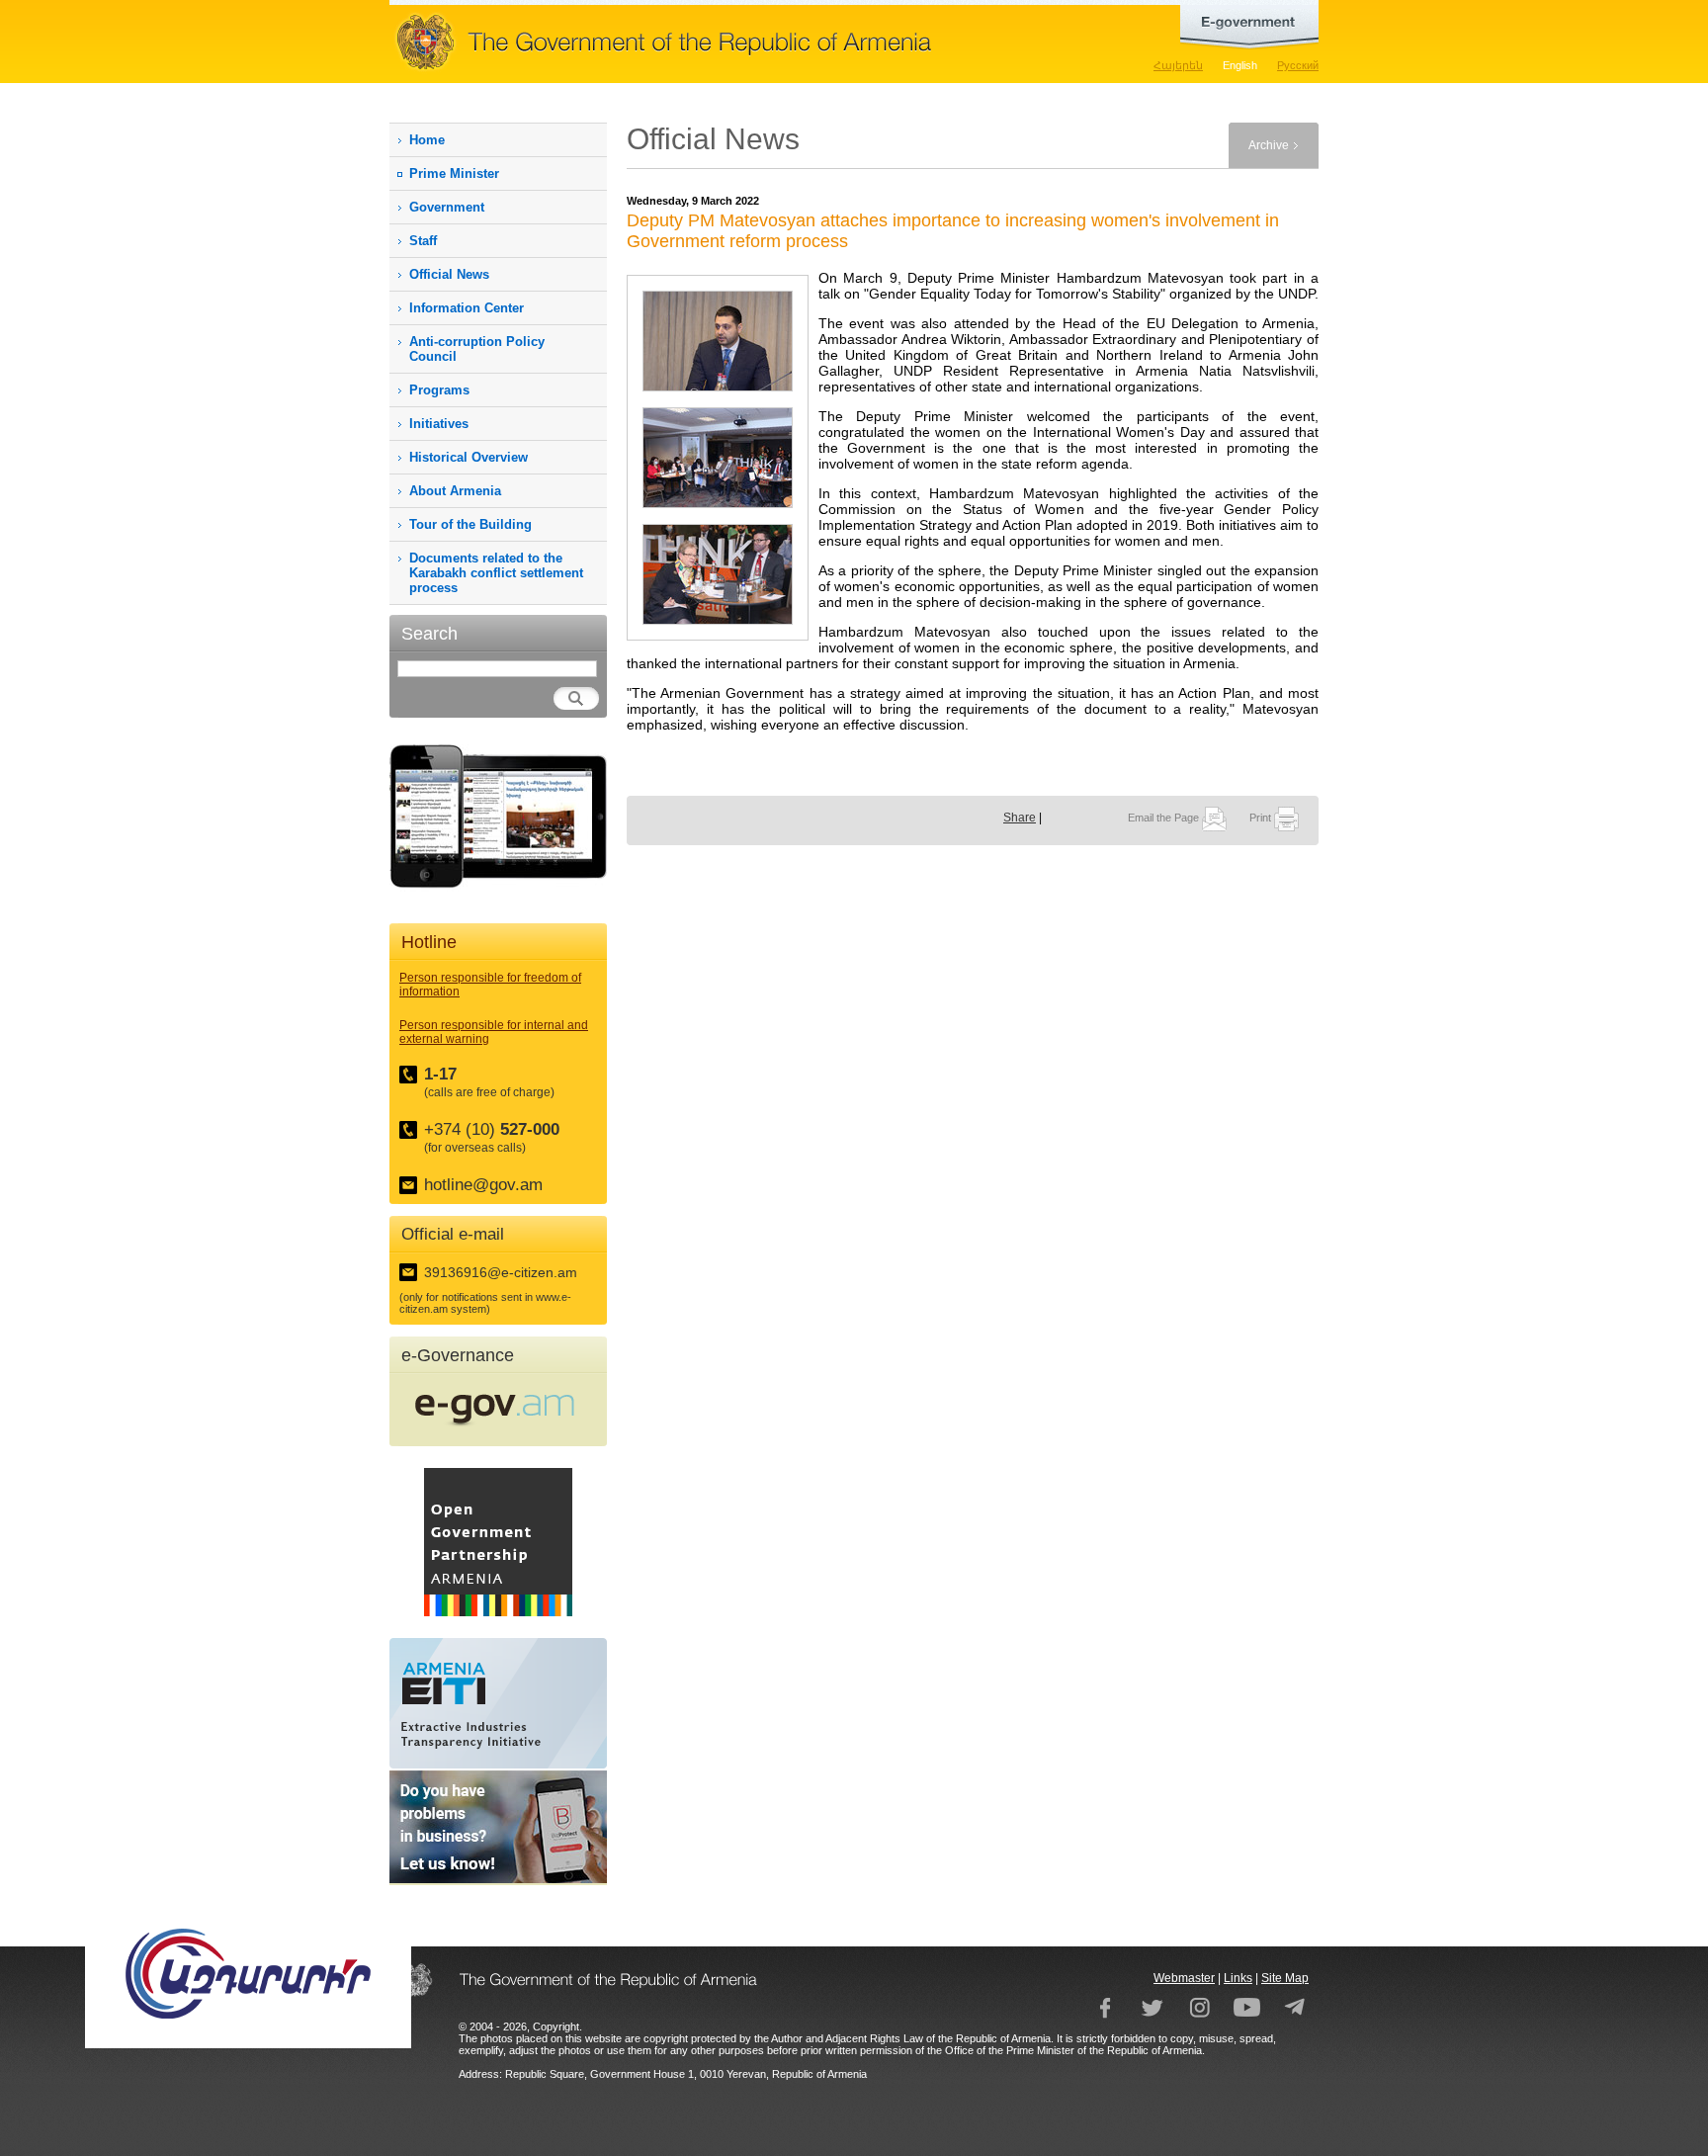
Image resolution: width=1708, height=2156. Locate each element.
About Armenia (455, 491)
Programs (439, 390)
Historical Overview (469, 457)
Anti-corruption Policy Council (477, 349)
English (1240, 65)
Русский (1298, 65)
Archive (1269, 145)
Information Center (467, 308)
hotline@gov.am (483, 1185)
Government (447, 207)
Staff (423, 241)
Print (1262, 818)
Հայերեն (1178, 65)
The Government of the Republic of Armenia (726, 42)
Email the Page (1165, 818)
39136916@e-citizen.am (501, 1272)
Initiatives (439, 424)
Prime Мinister (454, 173)
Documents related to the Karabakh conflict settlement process (496, 573)
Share (1020, 818)
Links (1238, 1978)
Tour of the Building (470, 524)
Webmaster (1184, 1978)
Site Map (1285, 1978)
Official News (449, 274)
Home (427, 140)
